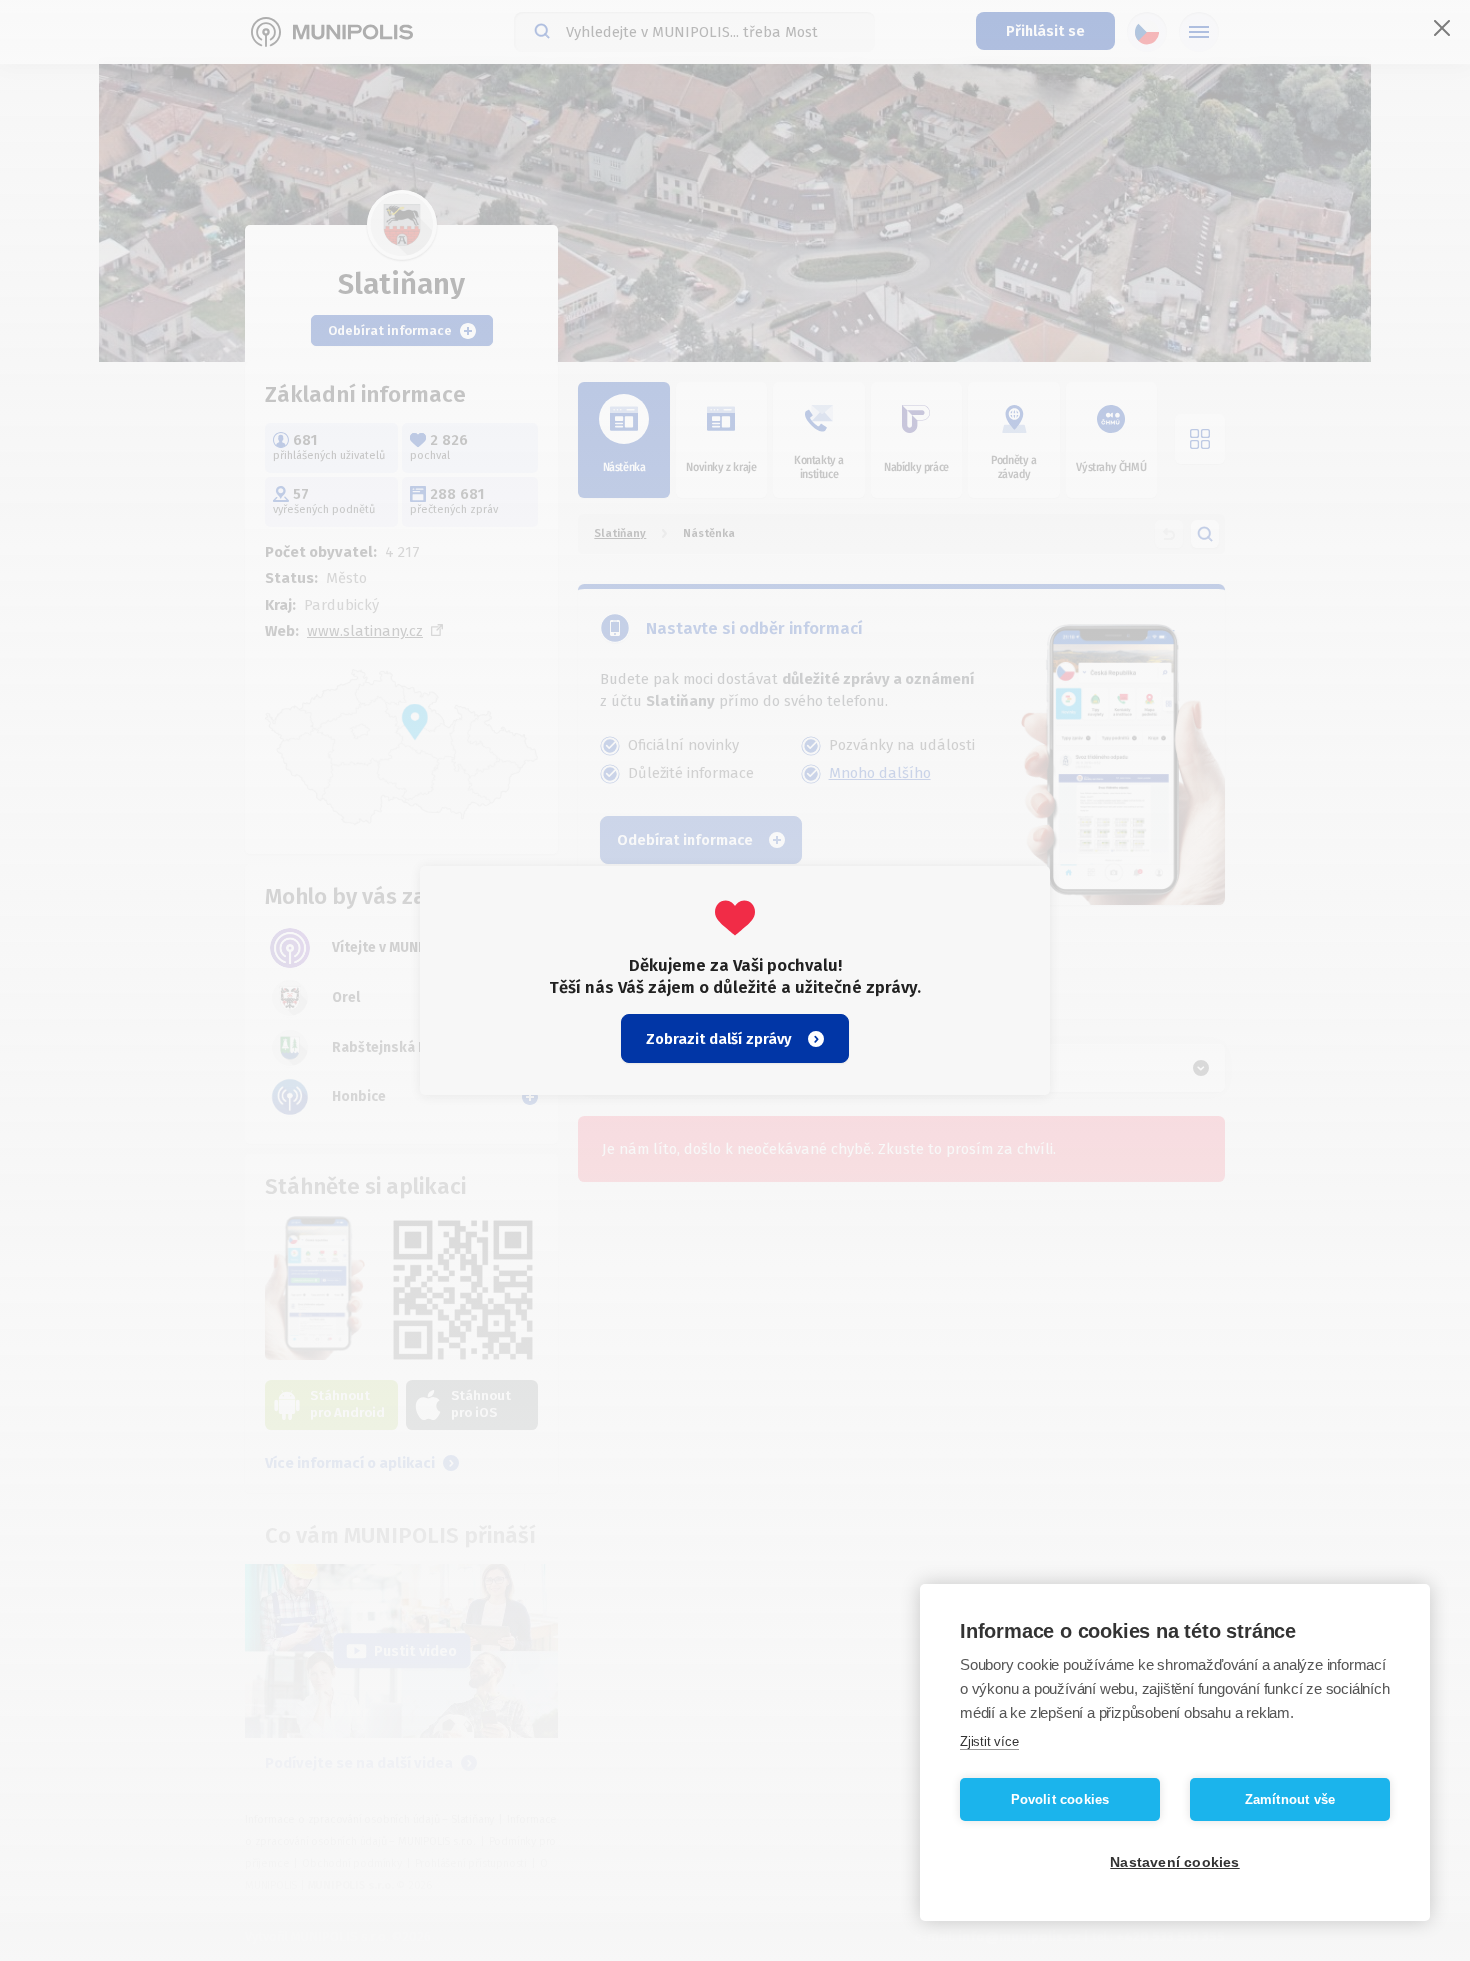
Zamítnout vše (1290, 1799)
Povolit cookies (1060, 1799)
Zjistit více (989, 1741)
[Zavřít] (1442, 28)
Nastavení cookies (1174, 1862)
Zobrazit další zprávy (719, 1039)
